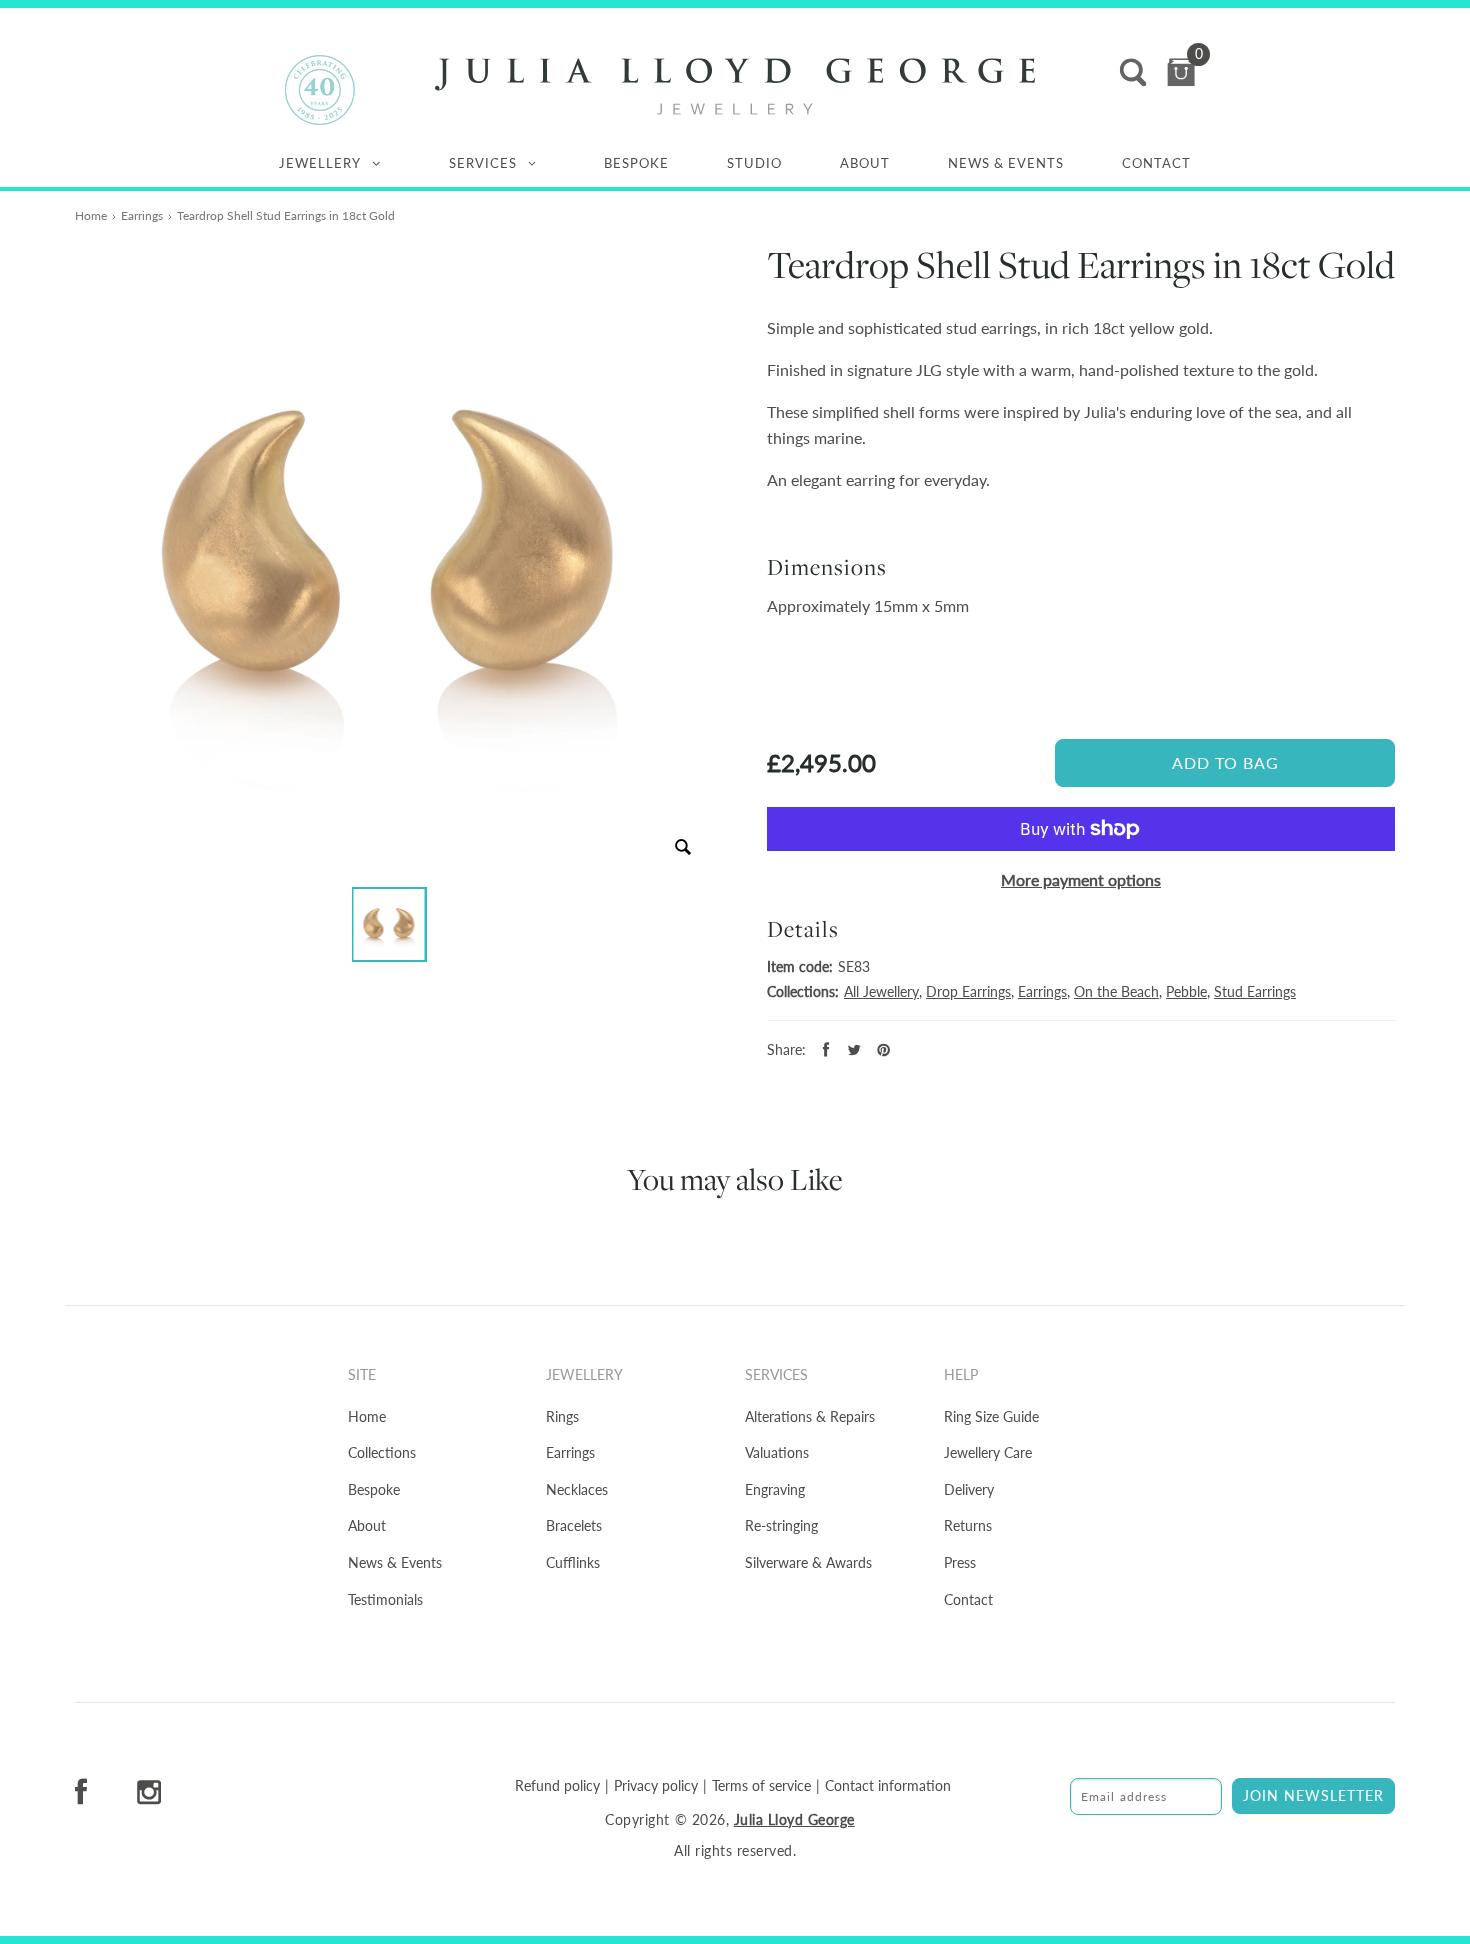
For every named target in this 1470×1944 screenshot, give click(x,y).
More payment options (1081, 879)
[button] (389, 924)
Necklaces (577, 1489)
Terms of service (761, 1786)
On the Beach (1116, 991)
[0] (1181, 72)
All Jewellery (881, 991)
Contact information (888, 1786)
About (865, 163)
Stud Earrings (1255, 991)
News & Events (1006, 163)
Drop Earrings (968, 991)
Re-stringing (781, 1525)
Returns (968, 1525)
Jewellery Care (988, 1452)
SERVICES (483, 163)
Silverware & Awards (808, 1562)
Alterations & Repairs (810, 1416)
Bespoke (636, 163)
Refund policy (557, 1786)
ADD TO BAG (1225, 762)
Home (91, 215)
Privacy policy (656, 1786)
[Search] (1133, 72)
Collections (382, 1452)
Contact (1156, 163)
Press (960, 1562)
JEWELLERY (320, 163)
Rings (562, 1416)
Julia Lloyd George (794, 1819)
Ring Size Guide (991, 1416)
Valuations (777, 1452)
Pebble (1186, 991)
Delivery (969, 1489)
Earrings (142, 215)
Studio (754, 163)
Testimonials (385, 1599)
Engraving (775, 1489)
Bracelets (574, 1525)
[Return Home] (735, 86)
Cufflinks (573, 1562)
